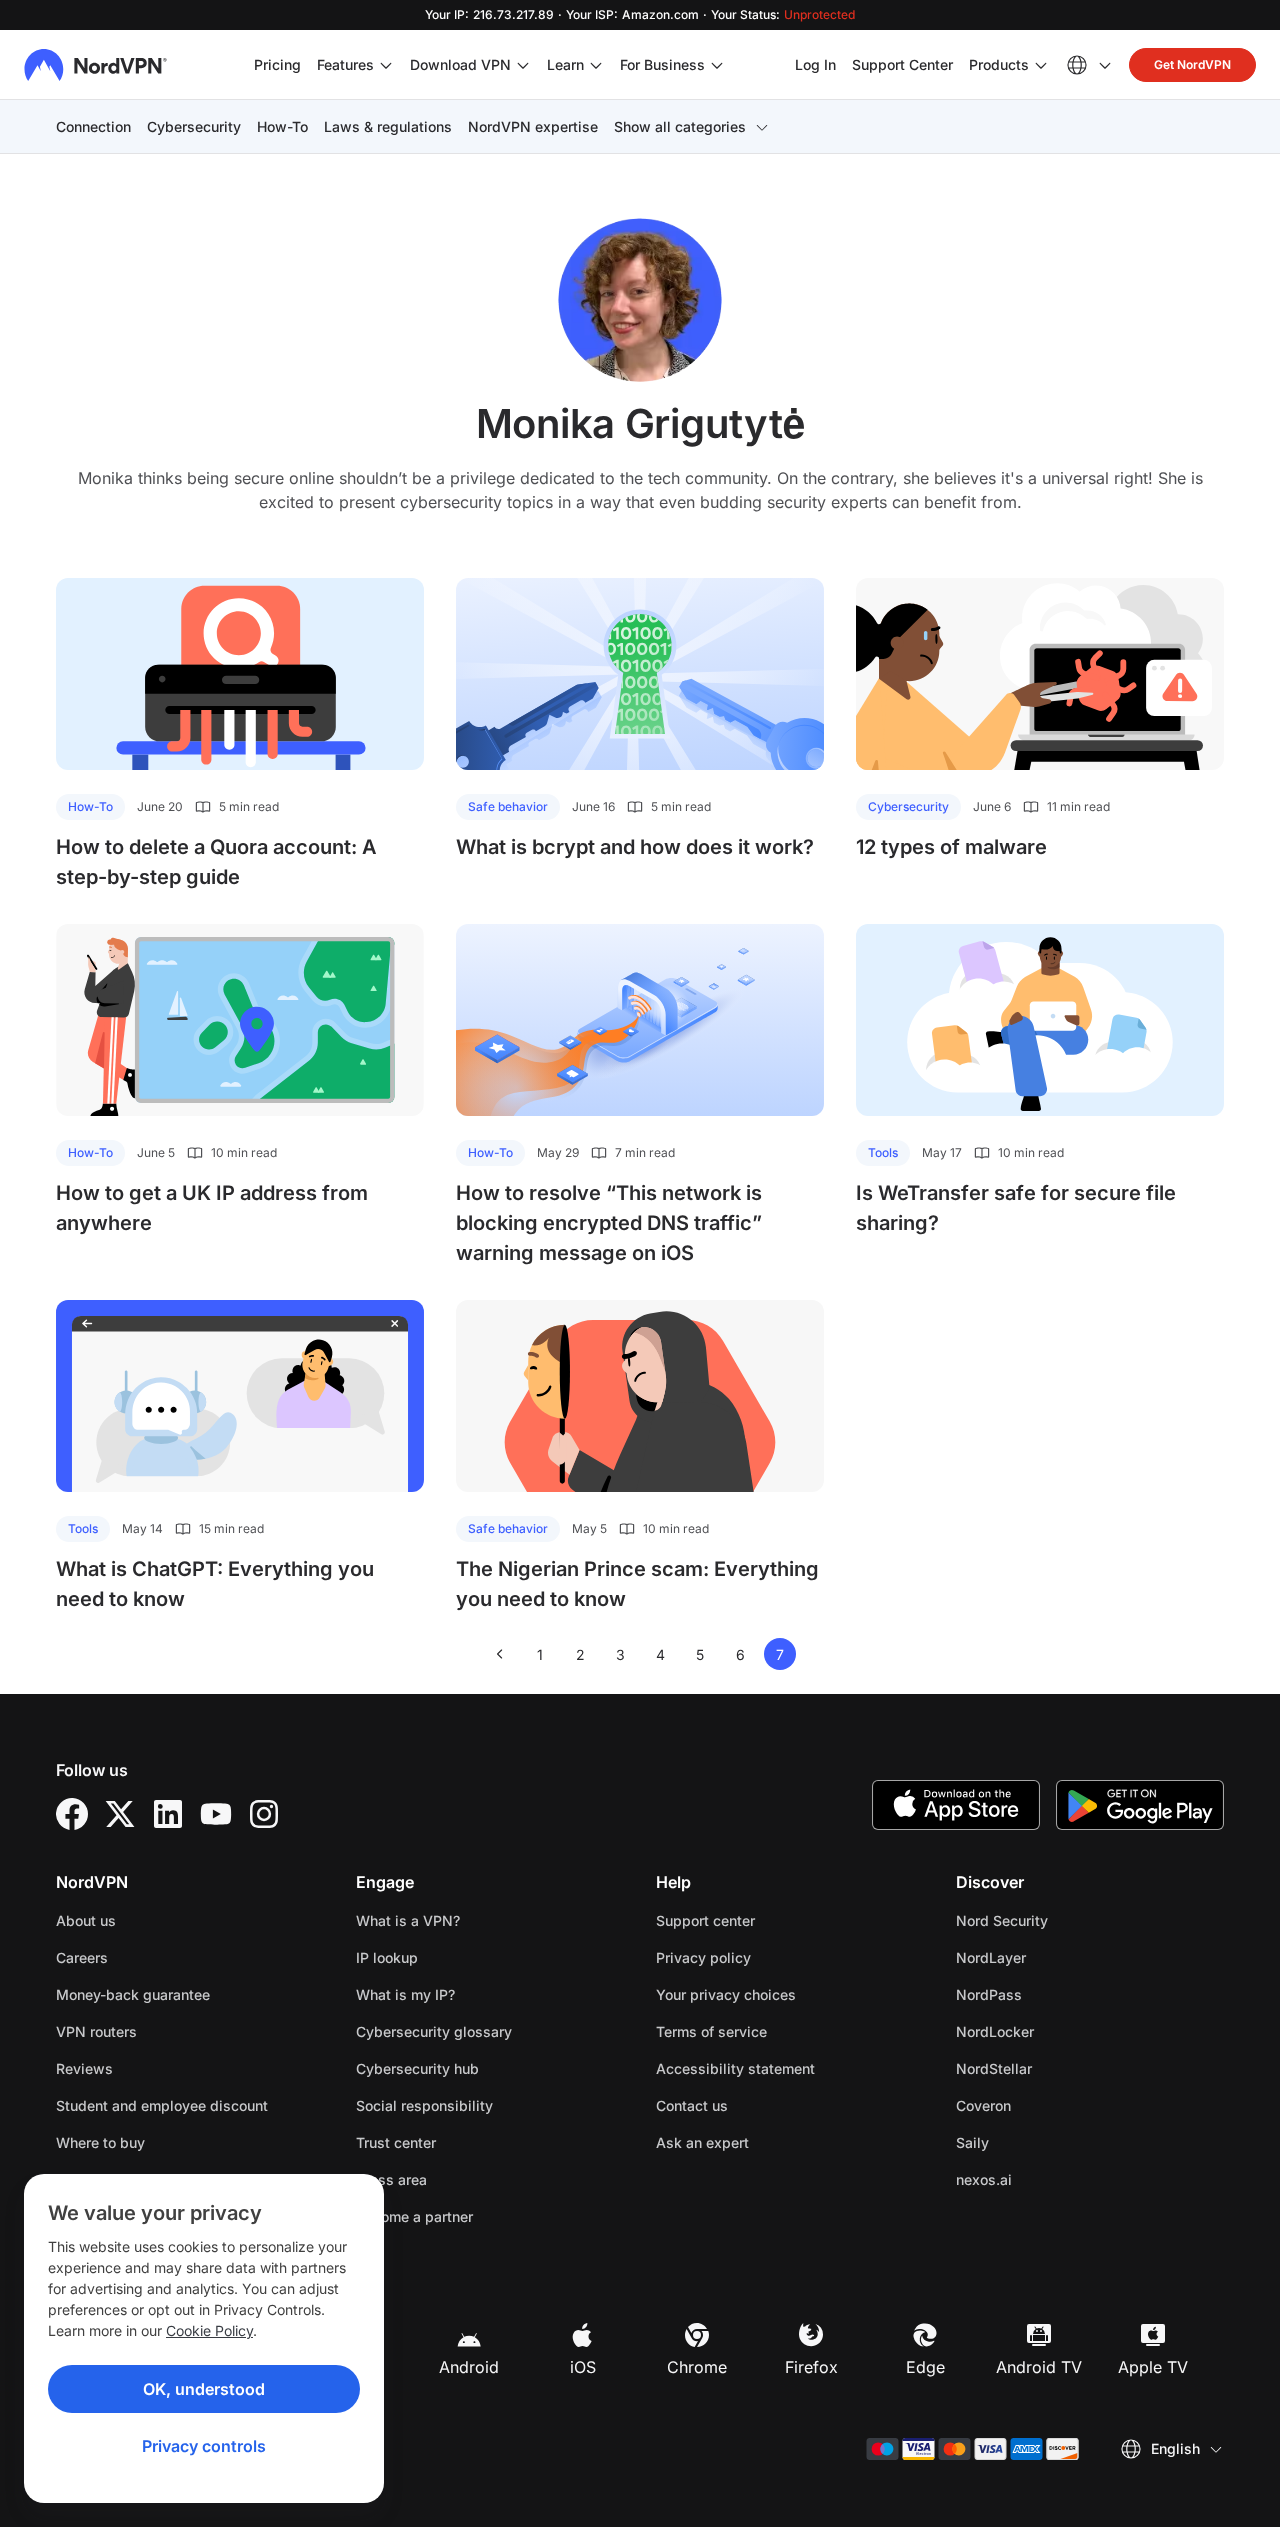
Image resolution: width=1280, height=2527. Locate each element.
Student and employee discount (162, 2105)
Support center (705, 1920)
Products (999, 64)
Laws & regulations (388, 126)
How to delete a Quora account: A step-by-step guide (216, 862)
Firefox (811, 2367)
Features (345, 64)
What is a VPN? (408, 1920)
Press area (391, 2179)
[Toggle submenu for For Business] (717, 65)
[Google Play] (1140, 1805)
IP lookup (387, 1957)
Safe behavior (508, 806)
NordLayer (1054, 1957)
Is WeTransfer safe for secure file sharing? (1016, 1208)
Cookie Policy (209, 2330)
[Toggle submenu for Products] (1041, 65)
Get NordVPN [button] (1192, 64)
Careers (145, 1957)
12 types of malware (951, 847)
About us (86, 1920)
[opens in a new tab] (72, 1814)
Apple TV (1153, 2367)
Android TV (1039, 2367)
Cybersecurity (194, 126)
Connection (93, 126)
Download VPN (460, 64)
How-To (282, 126)
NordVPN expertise (533, 126)
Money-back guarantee (133, 1994)
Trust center (396, 2142)
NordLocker (1058, 2031)
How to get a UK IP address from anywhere (212, 1208)
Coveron (1046, 2105)
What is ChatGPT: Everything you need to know (215, 1584)
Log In (815, 64)
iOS (583, 2367)
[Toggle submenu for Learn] (596, 65)
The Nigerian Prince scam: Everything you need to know (637, 1584)
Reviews (84, 2068)
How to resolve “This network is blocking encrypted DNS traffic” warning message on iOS (609, 1223)
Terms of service (774, 2031)
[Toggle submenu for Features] (386, 65)
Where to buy (100, 2142)
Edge (925, 2367)
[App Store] (956, 1805)
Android (469, 2367)
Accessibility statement (735, 2068)
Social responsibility (424, 2105)
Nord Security (1065, 1920)
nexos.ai (1047, 2179)
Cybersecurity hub (417, 2068)
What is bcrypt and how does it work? (635, 847)
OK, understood (204, 2389)
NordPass (1052, 1994)
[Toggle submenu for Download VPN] (523, 65)
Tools (883, 1152)
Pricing (277, 64)
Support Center (902, 64)
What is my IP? (405, 1994)
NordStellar (1057, 2068)
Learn (565, 64)
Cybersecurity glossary (434, 2031)
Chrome (697, 2367)
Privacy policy (766, 1957)
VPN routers (96, 2031)
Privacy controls (204, 2446)
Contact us (692, 2105)
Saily (1035, 2142)
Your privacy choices (726, 1994)
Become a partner (414, 2216)
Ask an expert (702, 2142)
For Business (662, 64)
